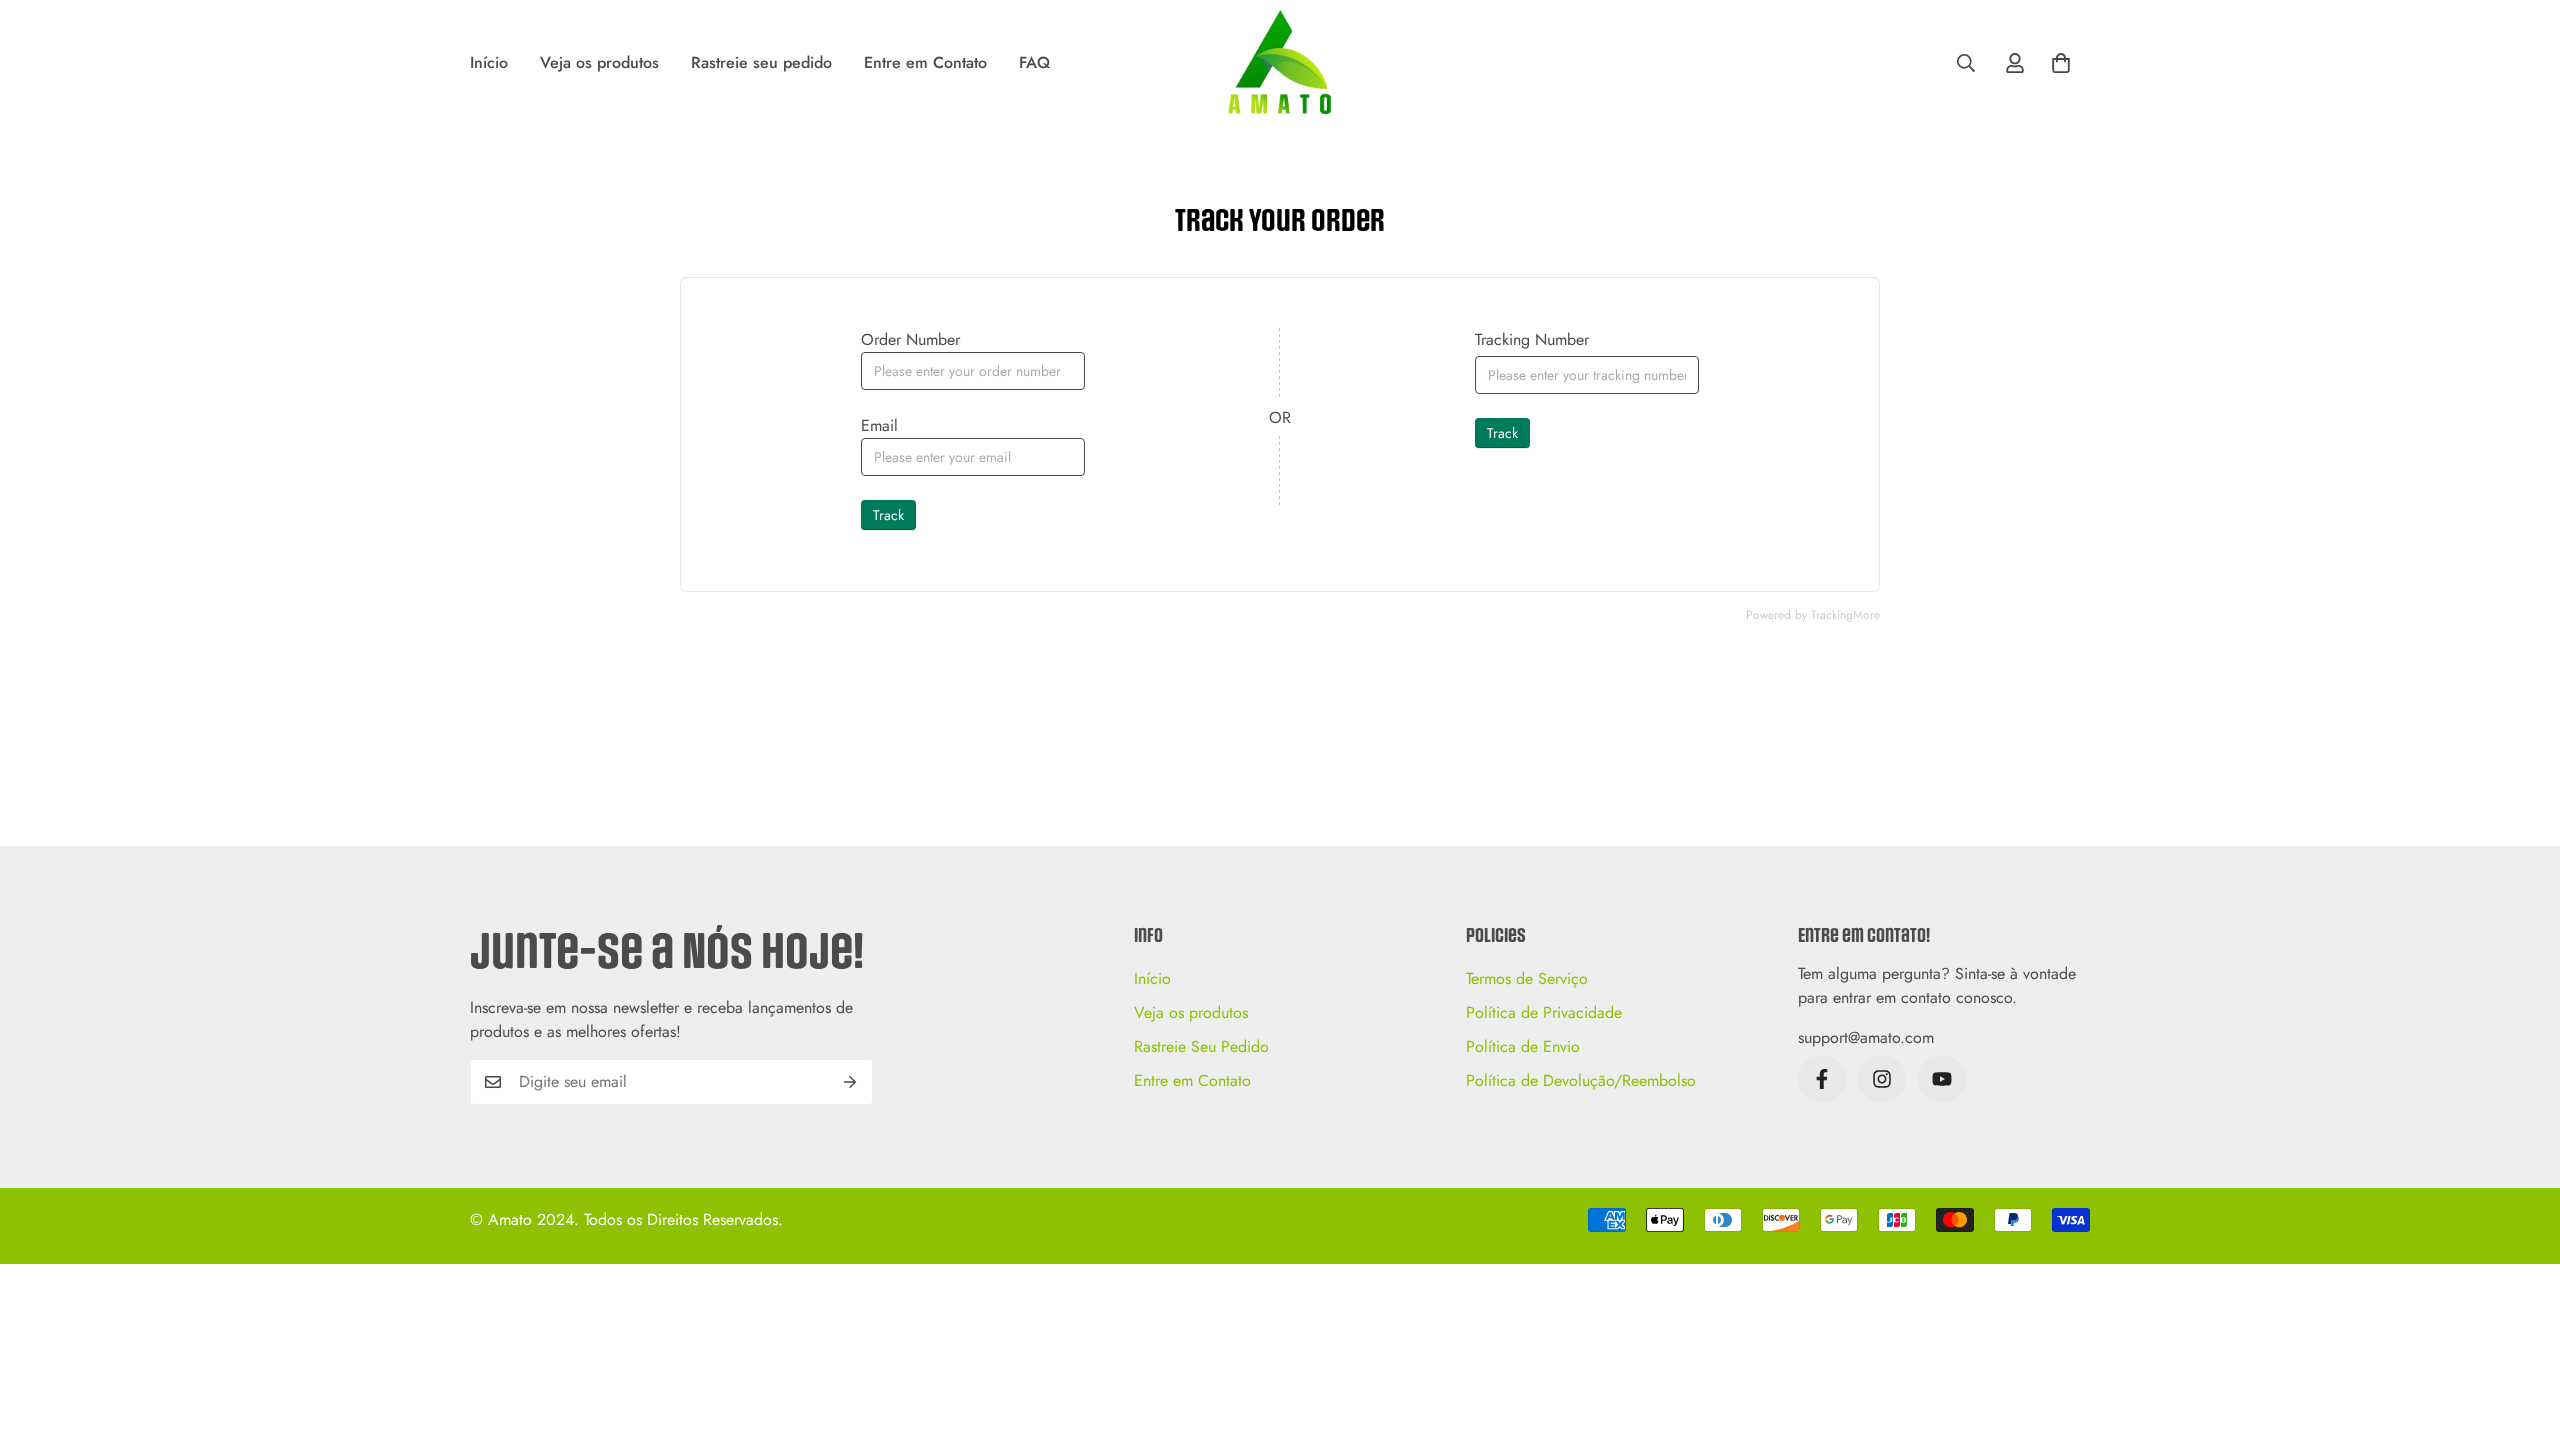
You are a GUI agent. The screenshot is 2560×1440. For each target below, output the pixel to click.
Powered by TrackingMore (1813, 615)
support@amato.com (1866, 1037)
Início (489, 62)
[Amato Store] (1279, 63)
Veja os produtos (599, 62)
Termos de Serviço (1527, 978)
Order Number (910, 339)
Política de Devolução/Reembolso (1581, 1080)
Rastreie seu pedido (761, 62)
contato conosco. (1959, 997)
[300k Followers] (1822, 1079)
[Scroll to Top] (2521, 1331)
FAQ (1034, 62)
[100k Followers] (1882, 1079)
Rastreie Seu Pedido (1201, 1046)
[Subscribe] (850, 1082)
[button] (2061, 63)
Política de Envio (1523, 1046)
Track (888, 515)
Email (879, 425)
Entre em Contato (925, 62)
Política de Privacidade (1544, 1012)
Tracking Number (1532, 339)
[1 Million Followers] (1942, 1079)
